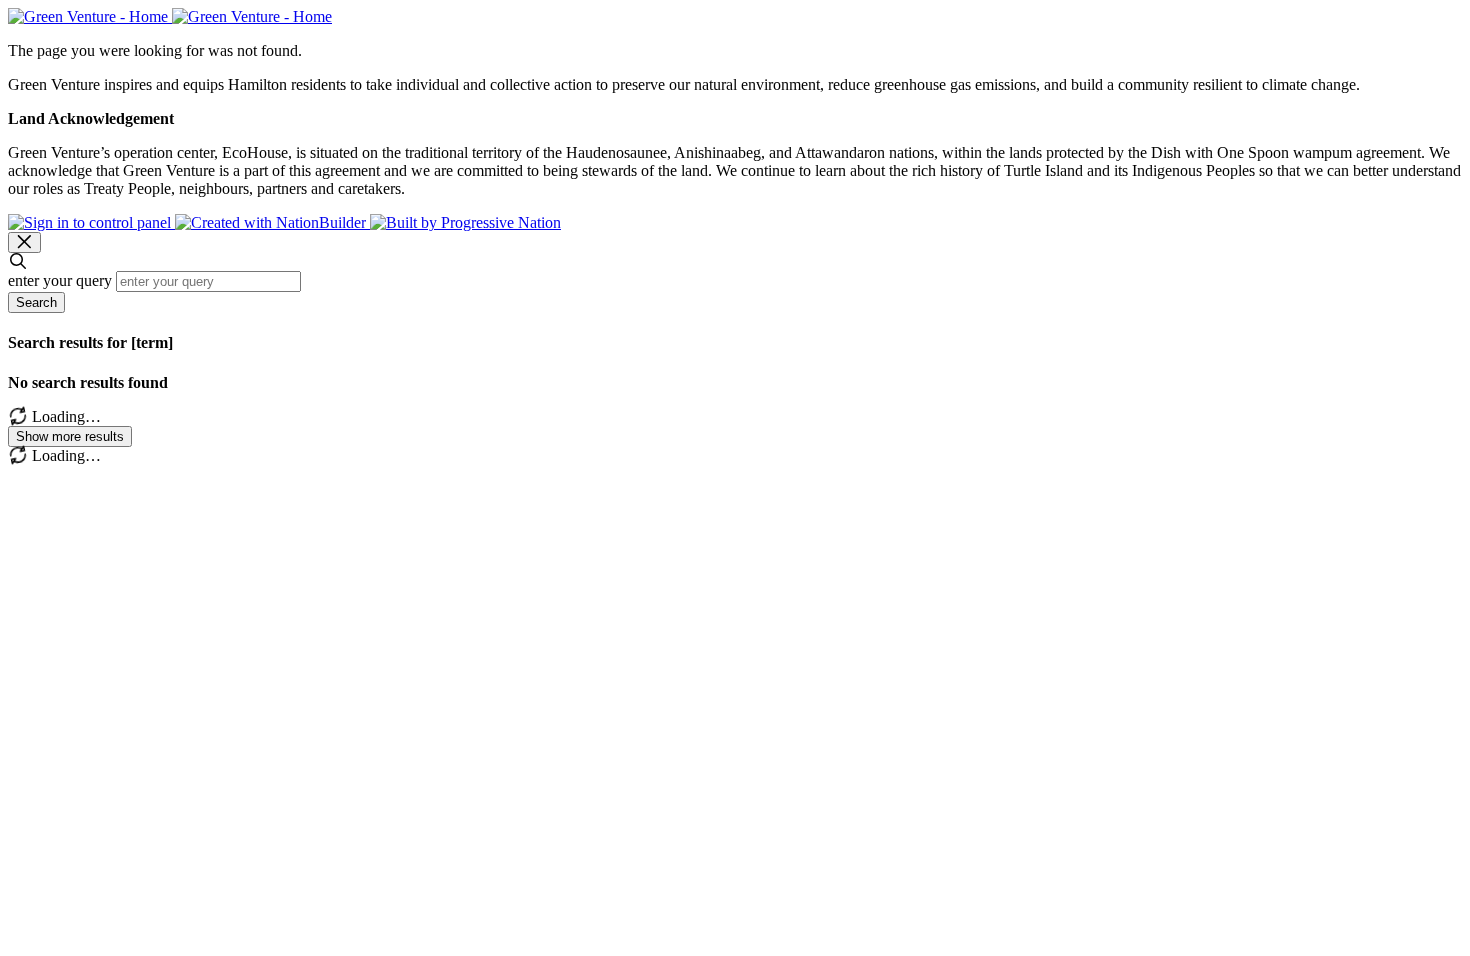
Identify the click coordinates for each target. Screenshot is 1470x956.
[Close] (24, 242)
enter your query (60, 280)
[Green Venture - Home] (170, 16)
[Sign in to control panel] (91, 222)
